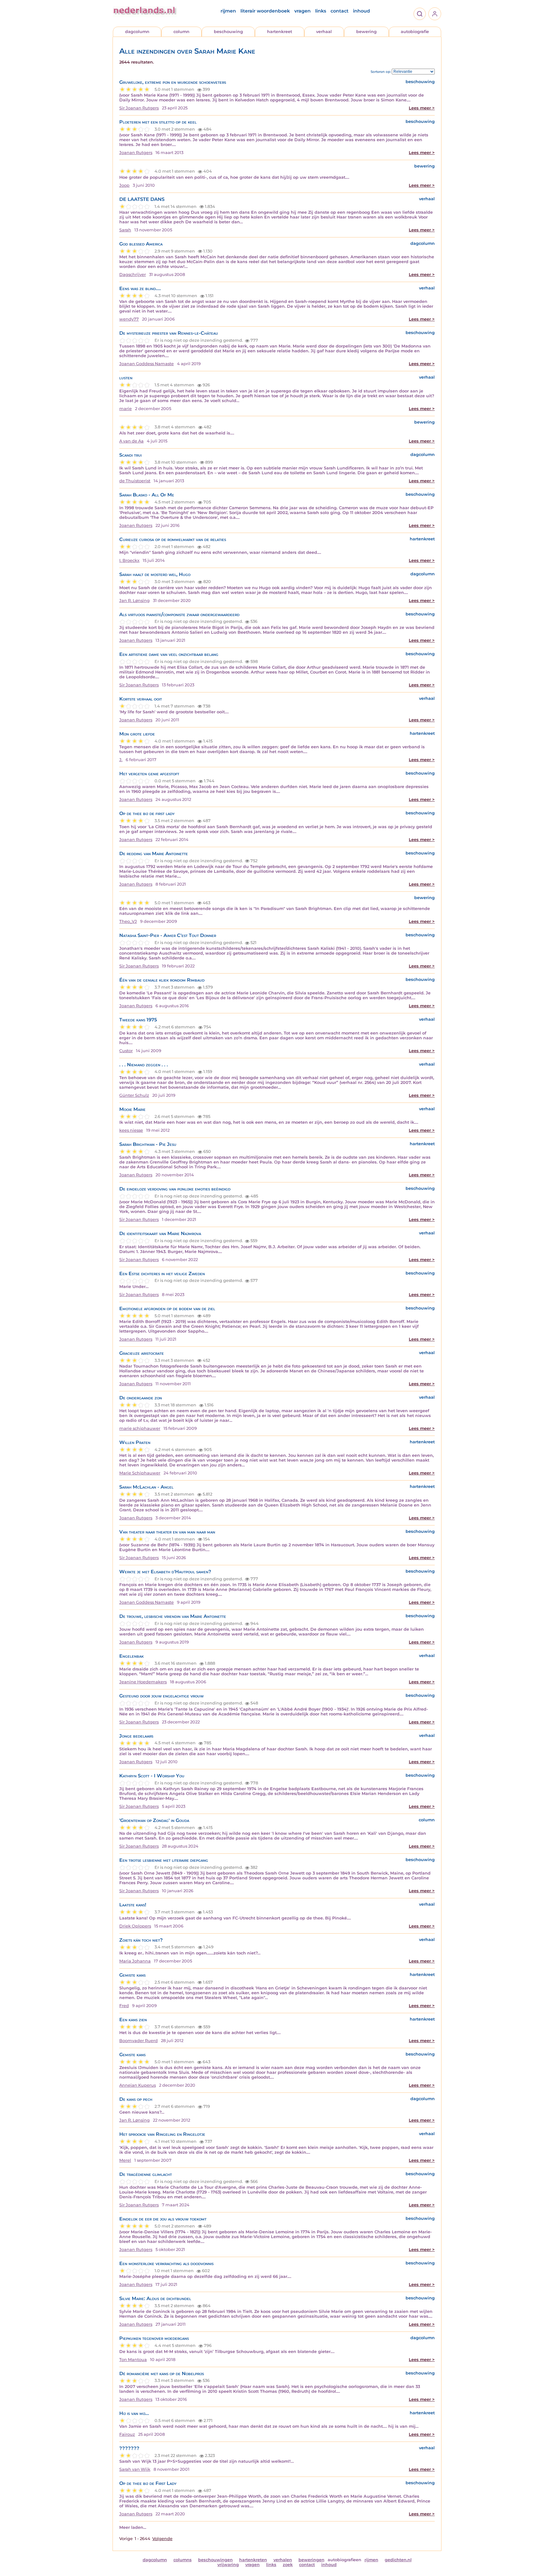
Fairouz (127, 2434)
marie (126, 409)
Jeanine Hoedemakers (143, 1682)
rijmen (228, 11)
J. (121, 760)
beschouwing (228, 32)
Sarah (125, 230)
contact (340, 11)
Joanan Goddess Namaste (147, 364)
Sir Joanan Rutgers (139, 108)
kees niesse (131, 1130)
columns (183, 2560)
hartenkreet (280, 32)
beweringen (311, 2560)
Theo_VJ (128, 921)
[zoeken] (420, 14)
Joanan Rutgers (136, 153)
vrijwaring (228, 2565)
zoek (288, 2565)
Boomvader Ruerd (138, 2041)
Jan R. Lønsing (134, 601)
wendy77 (129, 319)
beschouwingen (215, 2560)
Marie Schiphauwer (140, 1473)
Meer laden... (133, 2527)
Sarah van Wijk (135, 2469)
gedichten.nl (398, 2560)
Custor (126, 1051)
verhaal (324, 32)
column (181, 32)
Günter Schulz (134, 1095)
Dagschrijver (133, 275)
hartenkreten (253, 2560)
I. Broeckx (129, 560)
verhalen (283, 2560)
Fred (124, 2006)
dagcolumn (137, 32)
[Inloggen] (435, 14)
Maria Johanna (135, 1961)
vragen (302, 11)
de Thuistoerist (135, 481)
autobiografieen (344, 2560)
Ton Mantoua (133, 2360)
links (321, 11)
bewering (366, 32)
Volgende (162, 2539)
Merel (125, 2160)
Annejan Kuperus (138, 2085)
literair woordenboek (265, 11)
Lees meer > (422, 108)
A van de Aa (131, 441)
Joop (124, 185)
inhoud (361, 11)
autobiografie (415, 32)
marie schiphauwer (140, 1428)
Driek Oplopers (135, 1926)
